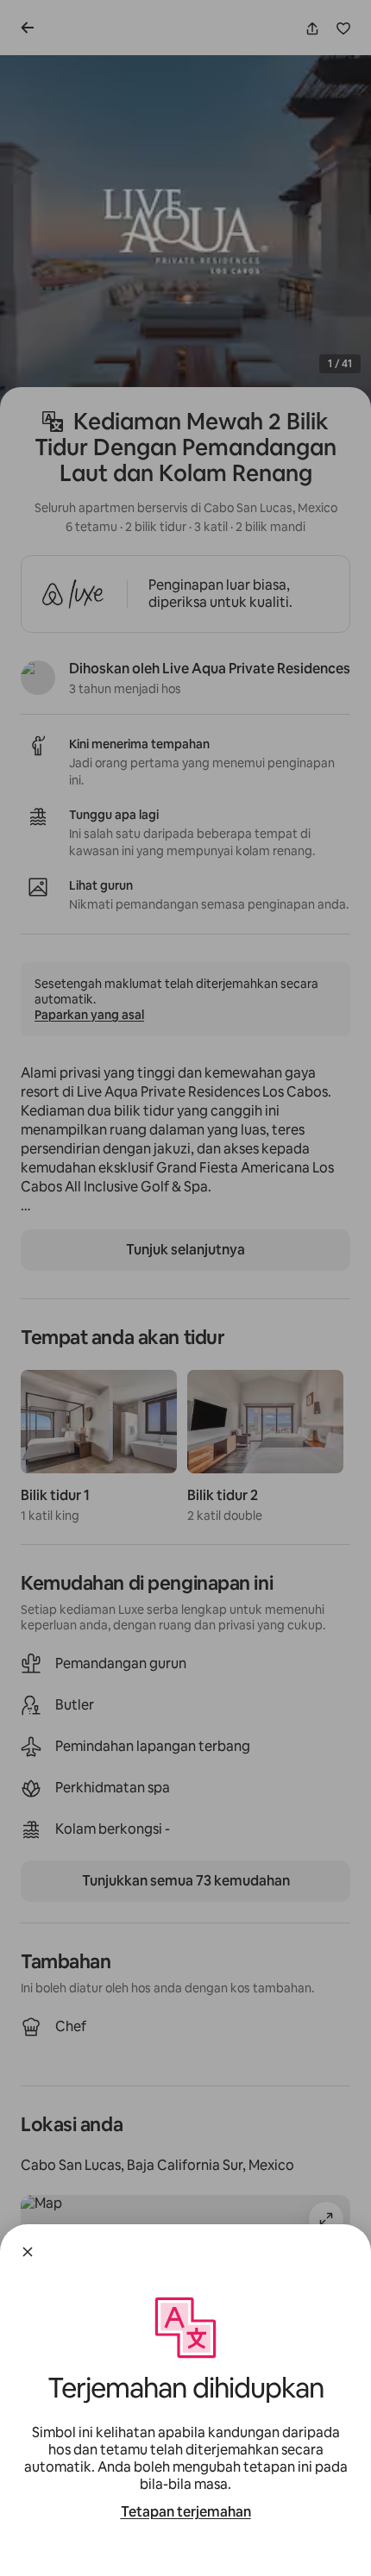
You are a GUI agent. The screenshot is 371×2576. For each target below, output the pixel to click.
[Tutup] (28, 2252)
